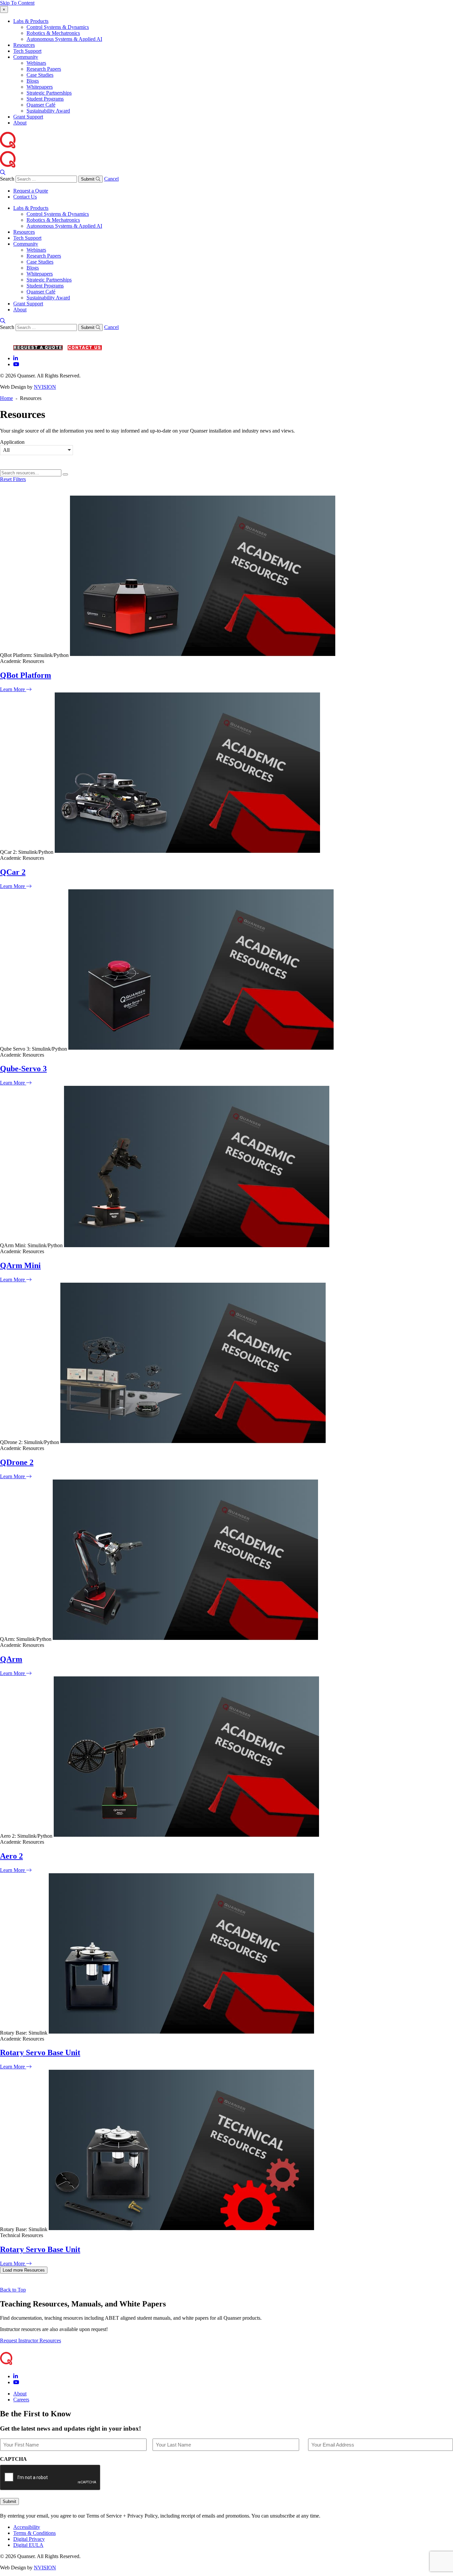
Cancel (111, 179)
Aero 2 (11, 1856)
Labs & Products (31, 21)
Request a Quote (31, 191)
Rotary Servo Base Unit (40, 2053)
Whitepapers (40, 87)
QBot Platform (26, 675)
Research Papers (44, 69)
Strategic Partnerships (49, 93)
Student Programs (45, 99)
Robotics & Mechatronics (53, 33)
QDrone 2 (17, 1462)
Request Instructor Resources (31, 2340)
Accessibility (27, 2527)
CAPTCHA (13, 2459)
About (20, 123)
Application (12, 442)
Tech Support (27, 51)
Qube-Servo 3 (23, 1069)
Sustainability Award (48, 111)
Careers (21, 2400)
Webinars (36, 63)
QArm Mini (20, 1265)
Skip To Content (17, 3)
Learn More (13, 689)
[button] (36, 450)
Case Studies (40, 75)
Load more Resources (24, 2270)
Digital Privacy (29, 2539)
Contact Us (25, 197)
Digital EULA (28, 2545)
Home (6, 398)
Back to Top (13, 2290)
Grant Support (28, 117)
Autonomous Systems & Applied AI (64, 39)
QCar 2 (13, 872)
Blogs (33, 81)
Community (26, 57)
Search (7, 179)
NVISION (45, 387)
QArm (11, 1659)
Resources (24, 45)
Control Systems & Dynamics (58, 27)
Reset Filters (13, 479)
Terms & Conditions (34, 2533)
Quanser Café (41, 105)
